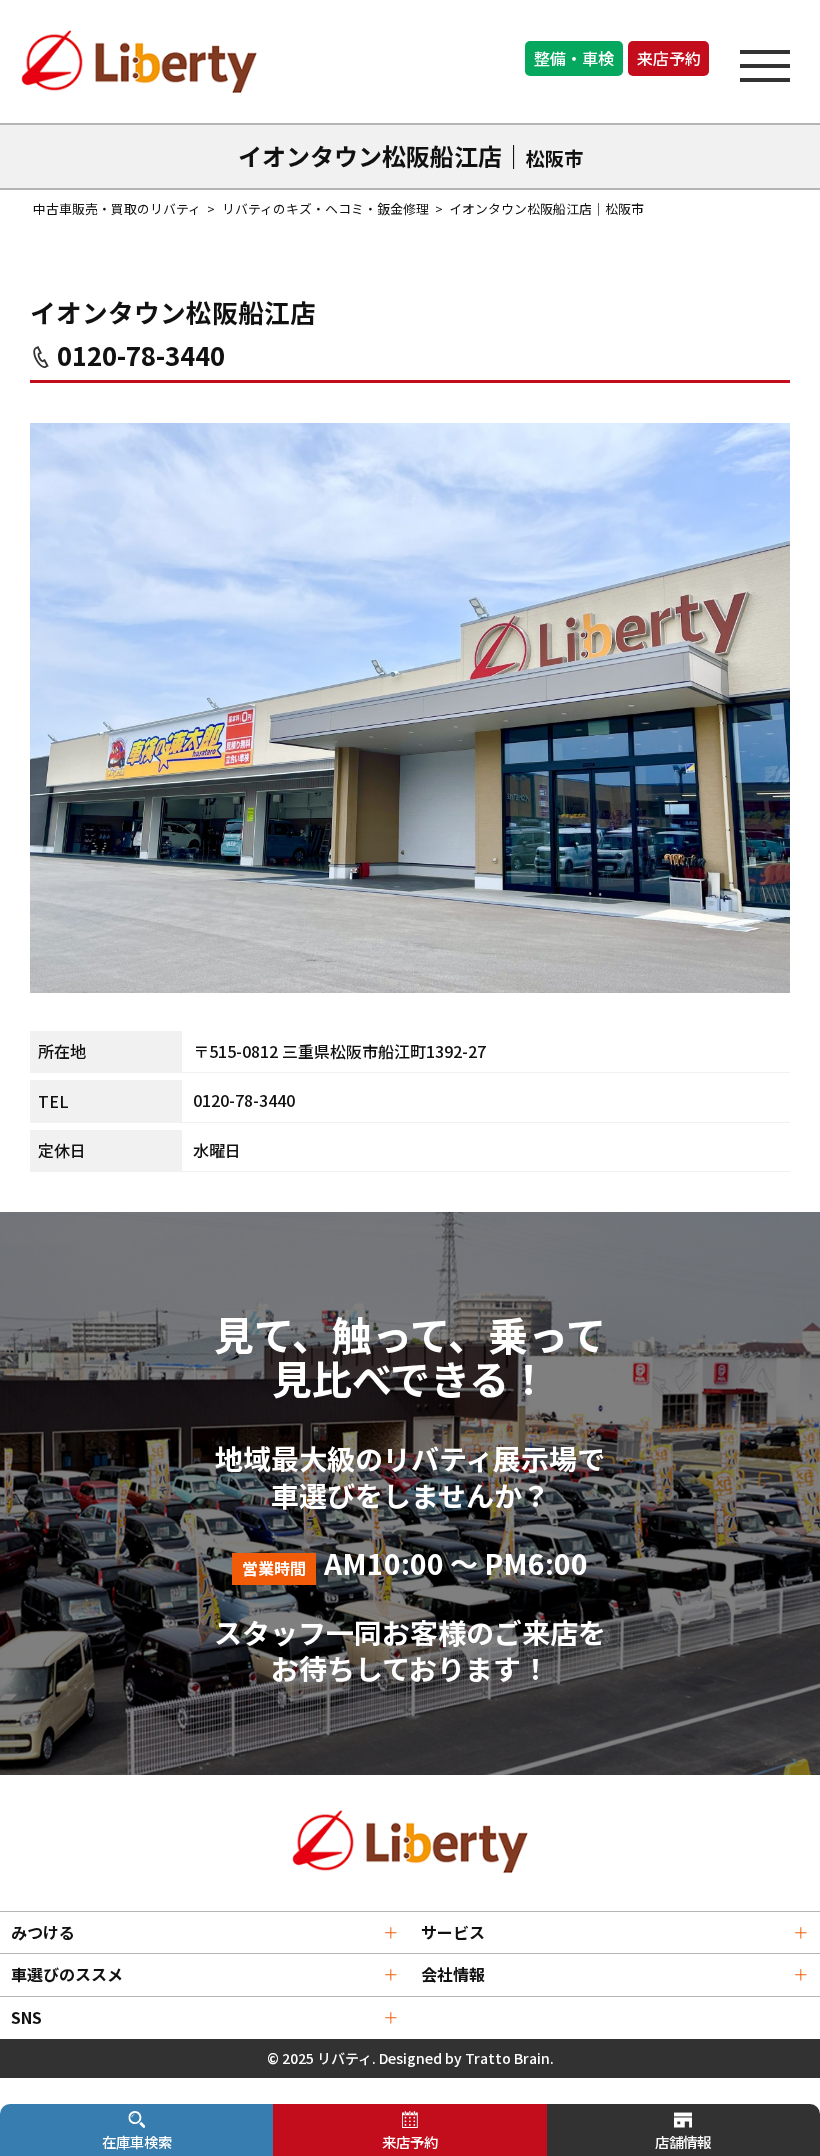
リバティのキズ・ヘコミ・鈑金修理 (325, 208)
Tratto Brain (507, 2058)
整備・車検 (574, 58)
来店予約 (669, 58)
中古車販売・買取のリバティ (117, 208)
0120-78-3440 (141, 354)
